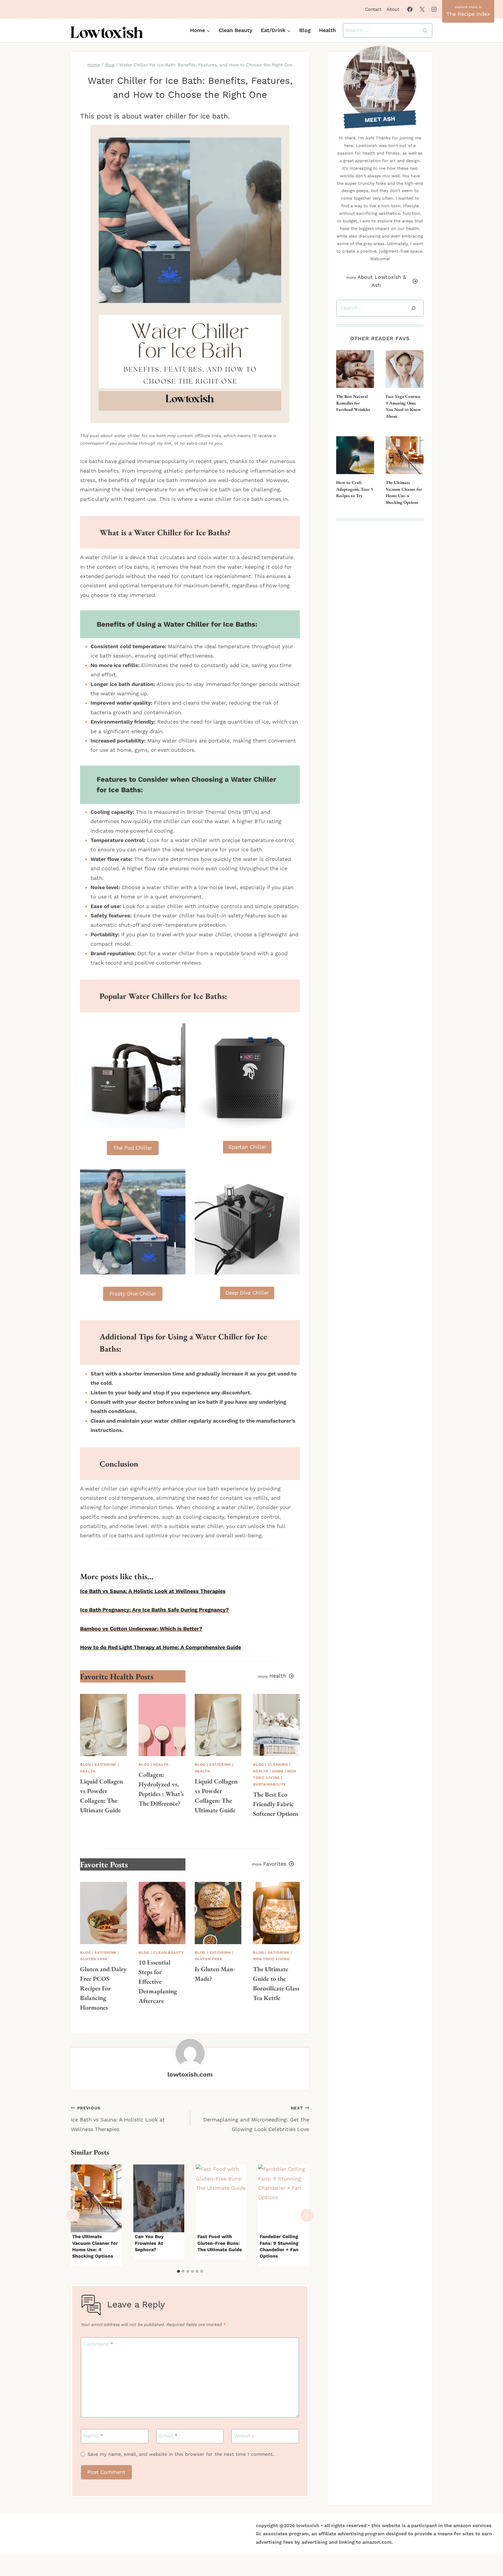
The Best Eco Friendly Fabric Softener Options (276, 1804)
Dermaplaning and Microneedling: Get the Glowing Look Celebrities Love (256, 2119)
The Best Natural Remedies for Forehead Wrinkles (353, 403)
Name (93, 2436)
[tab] (178, 2271)
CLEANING (278, 1764)
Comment (98, 2344)
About (393, 9)
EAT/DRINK (106, 1764)
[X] (422, 9)
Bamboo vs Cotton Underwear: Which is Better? (141, 1629)
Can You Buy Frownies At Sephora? (149, 2243)
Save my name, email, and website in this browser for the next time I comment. (181, 2454)
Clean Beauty (235, 30)
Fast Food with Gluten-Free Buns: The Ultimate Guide (220, 2243)
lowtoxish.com (190, 2074)
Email (168, 2436)
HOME (278, 1771)
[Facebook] (410, 9)
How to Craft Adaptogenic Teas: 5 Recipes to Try (355, 489)
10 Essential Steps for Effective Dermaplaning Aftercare (158, 1982)
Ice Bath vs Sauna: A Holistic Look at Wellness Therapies (153, 1591)
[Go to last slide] (73, 2216)
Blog (305, 30)
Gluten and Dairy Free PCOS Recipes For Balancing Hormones (103, 1988)
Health (327, 30)
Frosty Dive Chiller (133, 1294)
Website (244, 2436)
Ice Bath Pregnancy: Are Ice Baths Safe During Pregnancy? (154, 1610)
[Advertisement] (380, 616)
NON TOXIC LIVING (271, 1959)
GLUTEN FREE (94, 1959)
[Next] (307, 2216)
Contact (373, 9)
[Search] (413, 308)
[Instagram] (434, 9)
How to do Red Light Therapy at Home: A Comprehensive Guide (161, 1647)
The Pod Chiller (133, 1148)
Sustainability (269, 1784)
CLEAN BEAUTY (169, 1952)
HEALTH (88, 1771)
